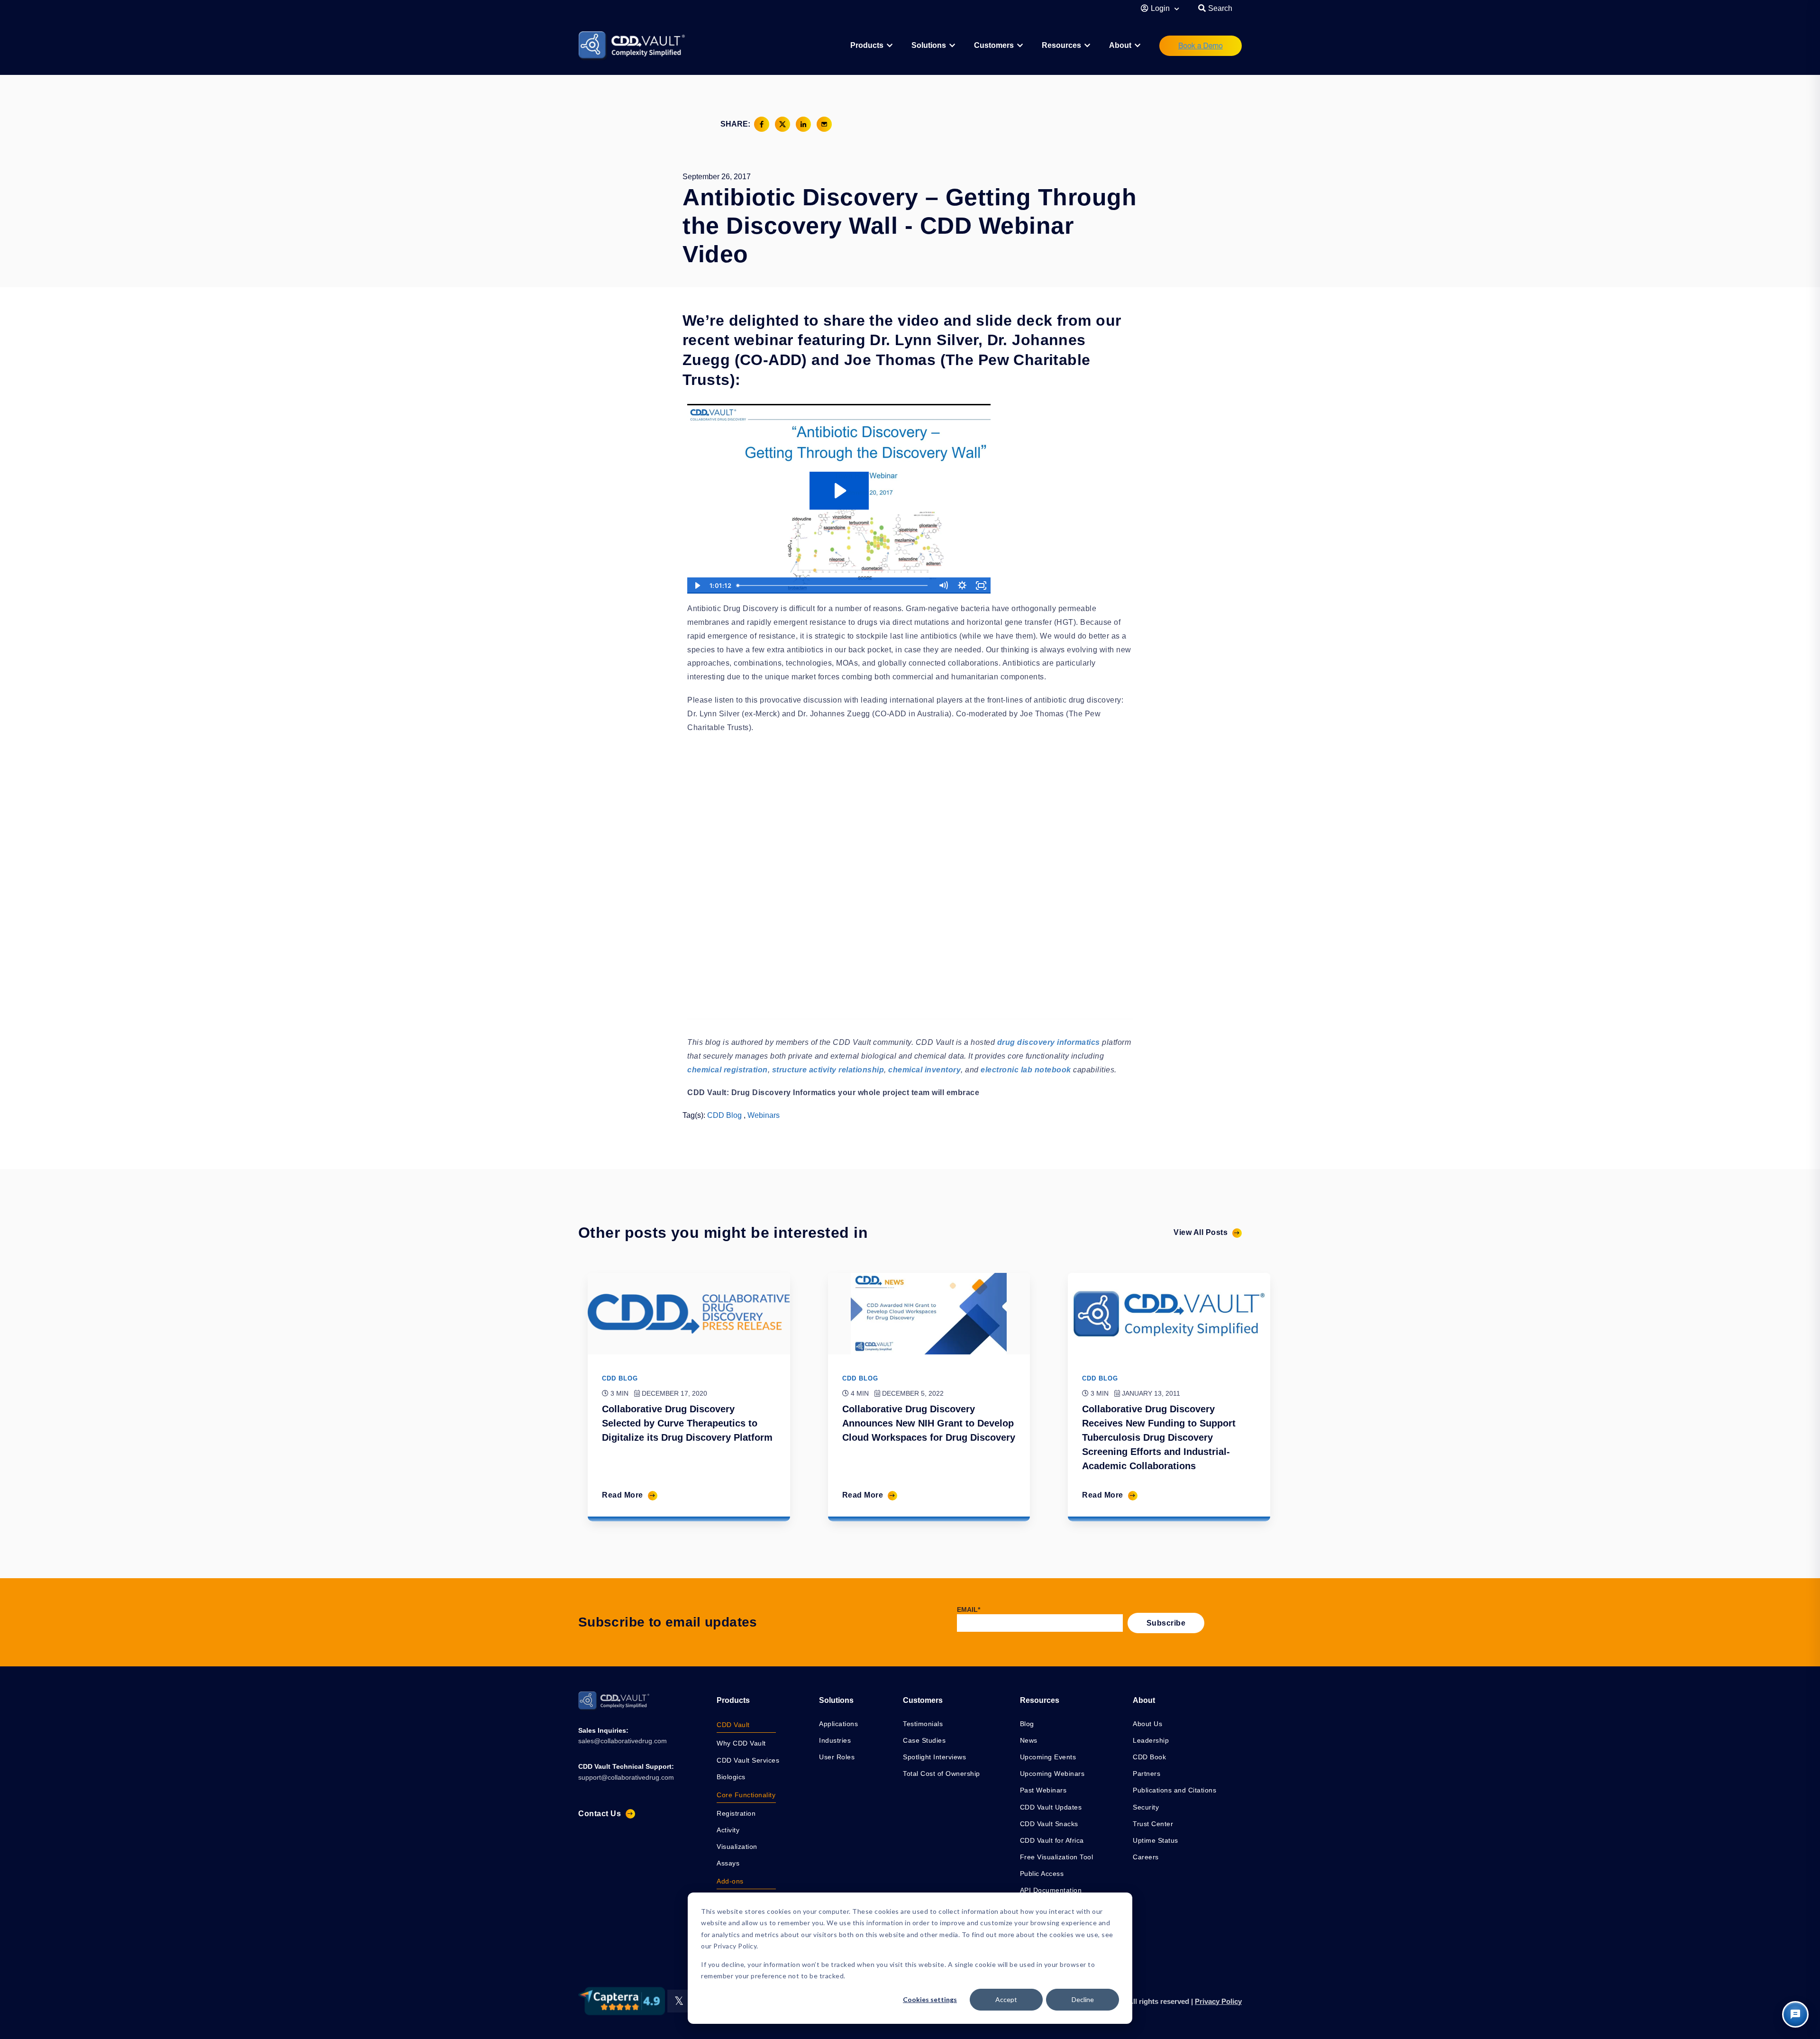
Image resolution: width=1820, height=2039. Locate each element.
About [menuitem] (1120, 45)
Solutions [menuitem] (929, 45)
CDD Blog (724, 1115)
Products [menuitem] (733, 1700)
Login (1161, 8)
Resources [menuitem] (1061, 45)
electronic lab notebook (1026, 1070)
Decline (1083, 1999)
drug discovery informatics (1049, 1042)
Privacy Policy (1218, 2001)
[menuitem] (871, 46)
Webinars (764, 1115)
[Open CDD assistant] (1795, 2014)
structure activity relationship (828, 1070)
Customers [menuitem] (994, 45)
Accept (1006, 1999)
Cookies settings (930, 1999)
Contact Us (600, 1814)
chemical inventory (924, 1070)
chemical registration (728, 1070)
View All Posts (1201, 1232)
